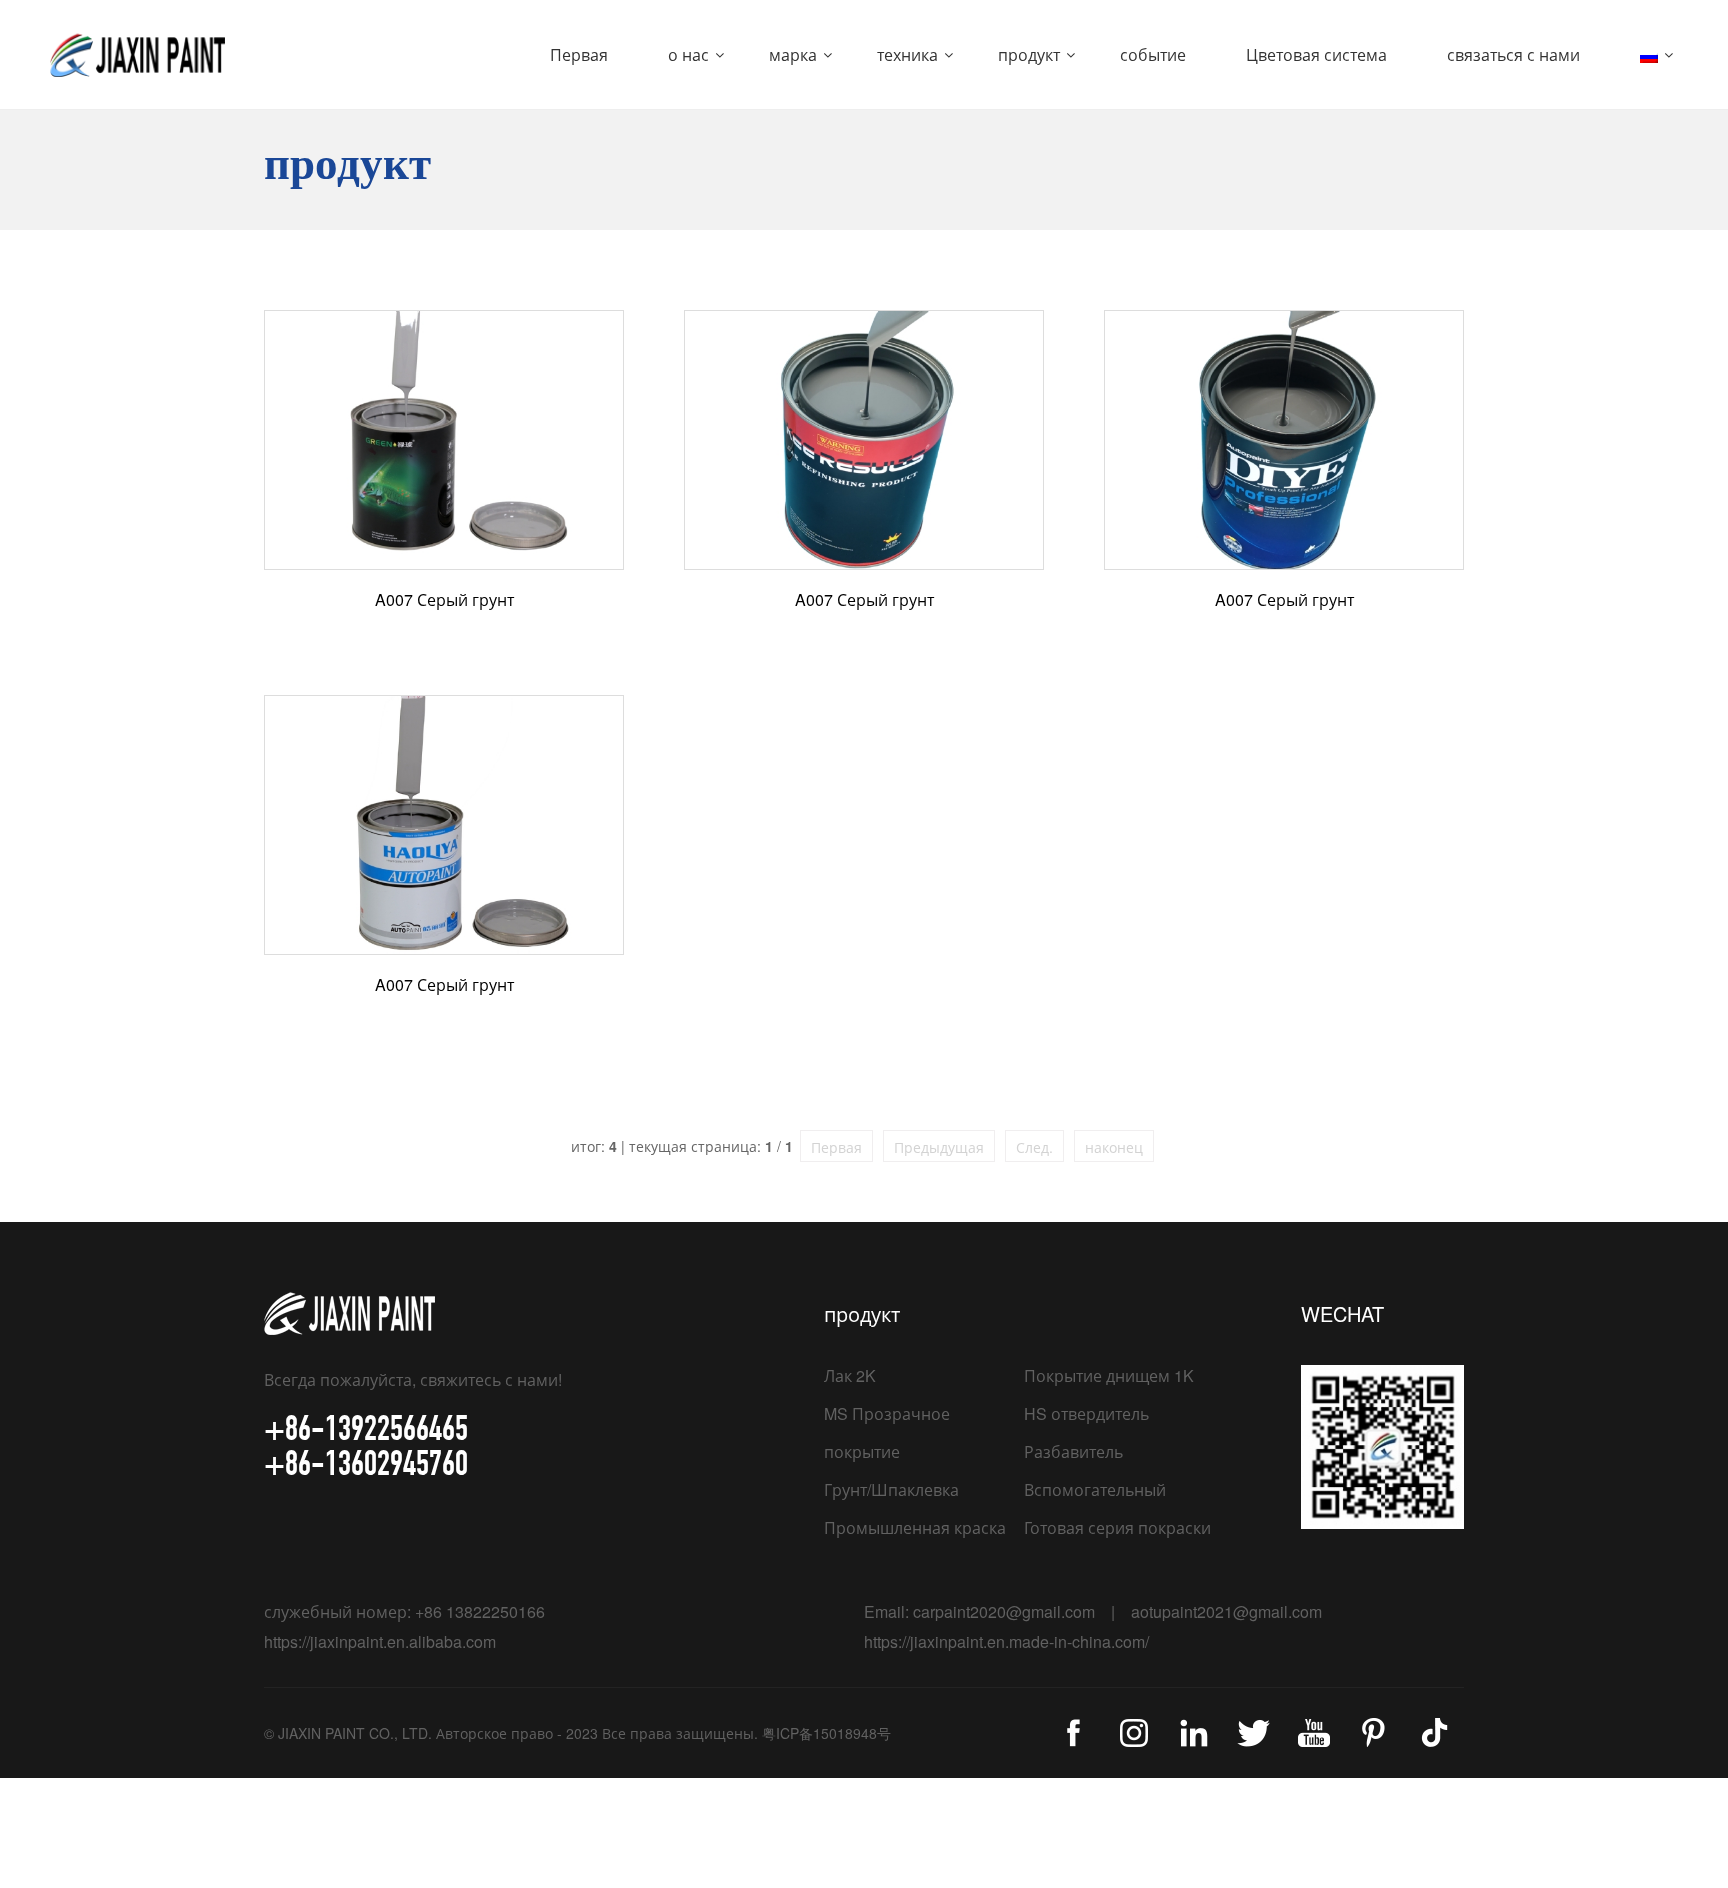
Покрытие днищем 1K (1109, 1375)
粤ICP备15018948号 (826, 1733)
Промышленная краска (915, 1527)
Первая (579, 54)
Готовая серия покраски (1117, 1527)
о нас (688, 54)
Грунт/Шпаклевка (891, 1489)
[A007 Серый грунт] (444, 440)
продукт (1029, 54)
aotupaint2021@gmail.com (1226, 1611)
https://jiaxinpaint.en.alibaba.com (380, 1641)
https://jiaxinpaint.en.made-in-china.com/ (1006, 1641)
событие (1153, 54)
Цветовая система (1316, 54)
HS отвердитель (1086, 1413)
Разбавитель (1073, 1451)
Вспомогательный (1095, 1489)
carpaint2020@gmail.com (1004, 1611)
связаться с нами (1513, 54)
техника (907, 54)
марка (793, 54)
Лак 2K (850, 1375)
